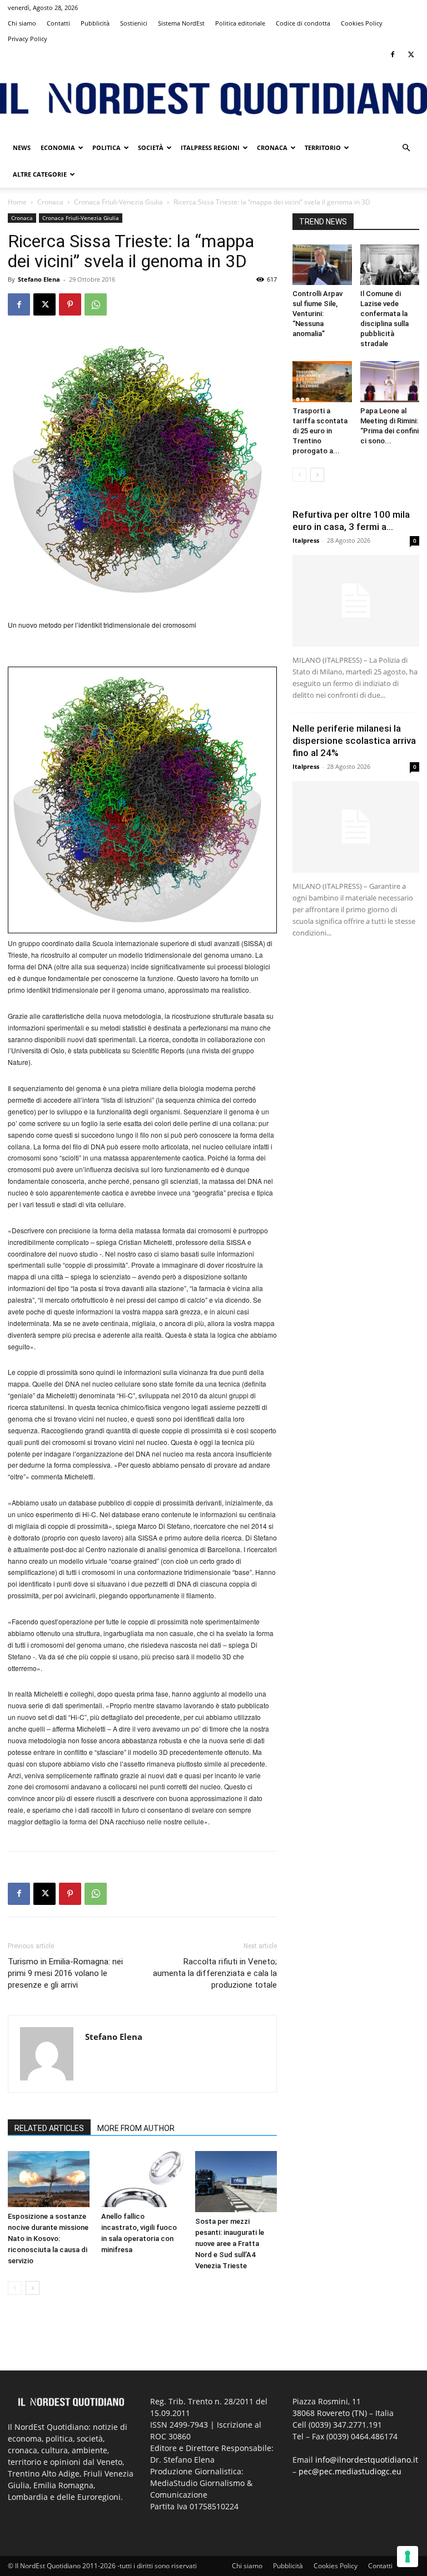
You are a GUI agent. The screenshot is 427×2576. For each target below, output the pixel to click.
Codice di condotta (303, 23)
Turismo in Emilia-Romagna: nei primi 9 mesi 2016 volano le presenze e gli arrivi (65, 1973)
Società (151, 147)
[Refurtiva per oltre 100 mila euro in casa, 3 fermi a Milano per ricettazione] (356, 601)
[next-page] (33, 2288)
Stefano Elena (39, 279)
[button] (406, 148)
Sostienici (134, 23)
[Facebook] (393, 54)
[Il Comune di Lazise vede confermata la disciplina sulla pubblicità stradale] (390, 265)
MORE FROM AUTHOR (136, 2128)
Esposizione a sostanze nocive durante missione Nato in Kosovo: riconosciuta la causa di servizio (48, 2239)
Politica (106, 147)
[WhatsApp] (96, 304)
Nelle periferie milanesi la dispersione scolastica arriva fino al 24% (354, 741)
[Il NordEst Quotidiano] (213, 99)
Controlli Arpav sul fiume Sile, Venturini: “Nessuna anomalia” (317, 314)
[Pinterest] (70, 304)
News (22, 147)
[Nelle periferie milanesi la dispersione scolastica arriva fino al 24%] (356, 827)
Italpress (306, 540)
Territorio (323, 147)
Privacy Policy (28, 39)
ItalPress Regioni (210, 147)
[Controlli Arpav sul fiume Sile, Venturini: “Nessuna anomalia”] (322, 265)
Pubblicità (95, 23)
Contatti (58, 23)
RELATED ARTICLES (49, 2128)
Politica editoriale (240, 23)
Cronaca (272, 147)
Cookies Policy (362, 23)
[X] (411, 54)
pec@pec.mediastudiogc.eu (350, 2471)
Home (17, 202)
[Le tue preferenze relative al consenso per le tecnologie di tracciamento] (408, 2557)
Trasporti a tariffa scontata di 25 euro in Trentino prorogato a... (320, 431)
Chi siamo (22, 23)
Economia (58, 147)
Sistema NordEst (181, 23)
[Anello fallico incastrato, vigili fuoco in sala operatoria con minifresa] (142, 2179)
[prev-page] (15, 2288)
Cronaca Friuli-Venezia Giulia (118, 202)
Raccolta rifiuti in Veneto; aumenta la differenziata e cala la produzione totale (215, 1973)
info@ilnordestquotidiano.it (367, 2460)
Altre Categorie (40, 174)
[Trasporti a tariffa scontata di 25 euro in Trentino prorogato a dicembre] (322, 381)
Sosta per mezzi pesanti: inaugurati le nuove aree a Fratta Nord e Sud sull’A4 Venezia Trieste (230, 2244)
